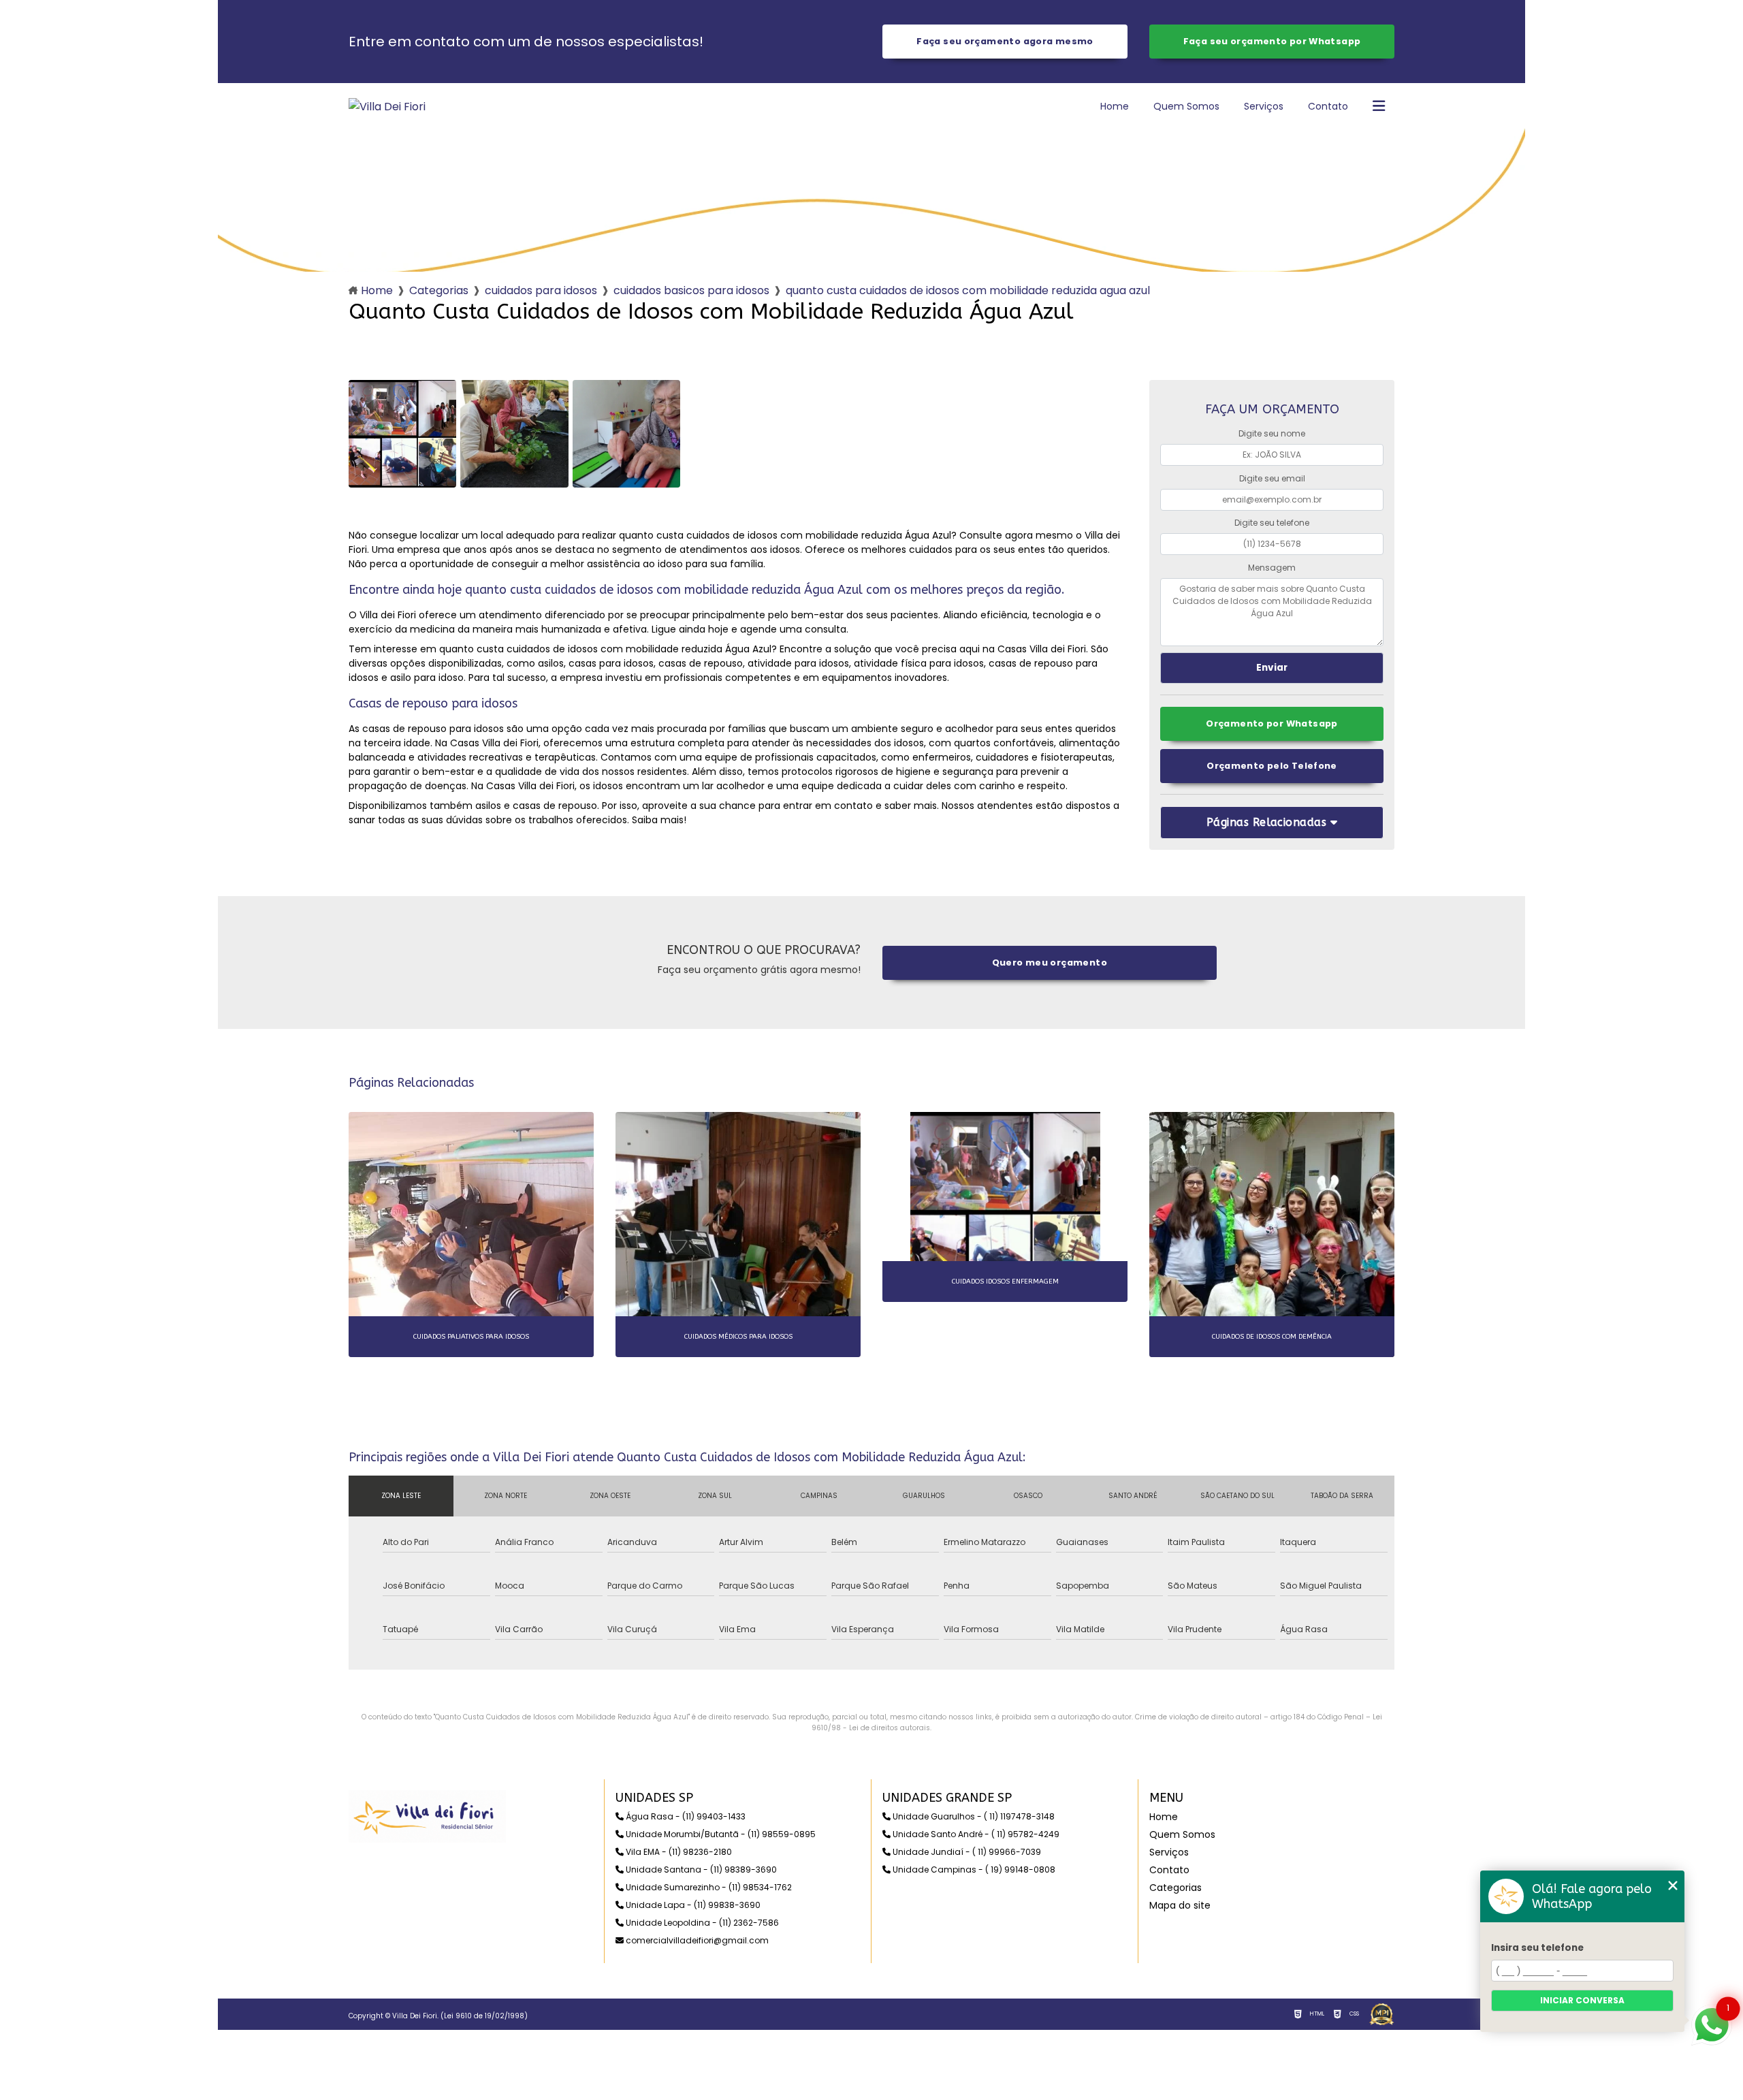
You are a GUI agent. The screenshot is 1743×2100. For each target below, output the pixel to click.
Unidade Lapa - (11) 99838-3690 (692, 1905)
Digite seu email (1272, 478)
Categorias (439, 290)
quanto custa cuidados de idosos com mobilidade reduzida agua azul (968, 290)
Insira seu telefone (1537, 1948)
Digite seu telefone (1272, 523)
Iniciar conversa (1582, 2000)
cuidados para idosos (541, 290)
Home (1115, 106)
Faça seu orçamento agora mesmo (1005, 41)
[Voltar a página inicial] (387, 107)
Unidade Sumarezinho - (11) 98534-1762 (708, 1887)
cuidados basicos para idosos (691, 290)
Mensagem (1272, 568)
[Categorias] (1379, 107)
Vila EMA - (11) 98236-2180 (678, 1852)
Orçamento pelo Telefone (1272, 766)
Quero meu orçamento (1050, 962)
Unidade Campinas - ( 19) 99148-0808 (973, 1870)
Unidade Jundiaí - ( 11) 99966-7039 (966, 1852)
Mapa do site (1180, 1905)
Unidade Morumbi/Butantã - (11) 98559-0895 (720, 1834)
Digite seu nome (1272, 433)
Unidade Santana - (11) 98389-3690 (700, 1870)
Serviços (1264, 106)
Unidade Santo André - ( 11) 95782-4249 (975, 1834)
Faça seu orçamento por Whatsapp (1272, 41)
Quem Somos (1186, 106)
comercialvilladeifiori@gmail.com (696, 1940)
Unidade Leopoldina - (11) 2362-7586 (701, 1923)
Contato (1328, 106)
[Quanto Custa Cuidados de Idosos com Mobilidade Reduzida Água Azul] (402, 434)
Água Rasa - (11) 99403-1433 (685, 1816)
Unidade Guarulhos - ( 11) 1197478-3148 (973, 1816)
